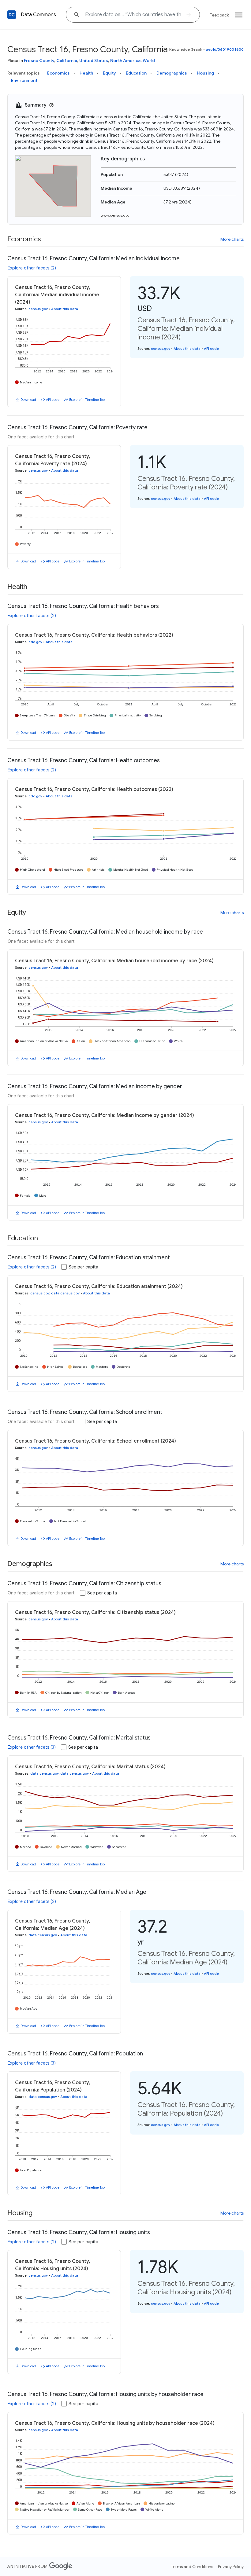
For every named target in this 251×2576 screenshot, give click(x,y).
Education (136, 73)
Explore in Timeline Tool (87, 400)
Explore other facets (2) (32, 268)
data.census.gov (65, 1293)
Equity (109, 73)
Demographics (172, 73)
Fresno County (39, 60)
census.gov (38, 309)
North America (125, 60)
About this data (65, 309)
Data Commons (38, 15)
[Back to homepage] (12, 15)
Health (86, 73)
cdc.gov (35, 642)
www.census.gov (115, 215)
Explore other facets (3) (32, 1747)
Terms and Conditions (192, 2567)
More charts (232, 239)
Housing (205, 73)
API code (53, 400)
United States (94, 60)
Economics (58, 73)
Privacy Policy (231, 2567)
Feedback (219, 15)
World (149, 60)
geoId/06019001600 (225, 49)
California (67, 60)
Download (28, 400)
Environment (24, 80)
